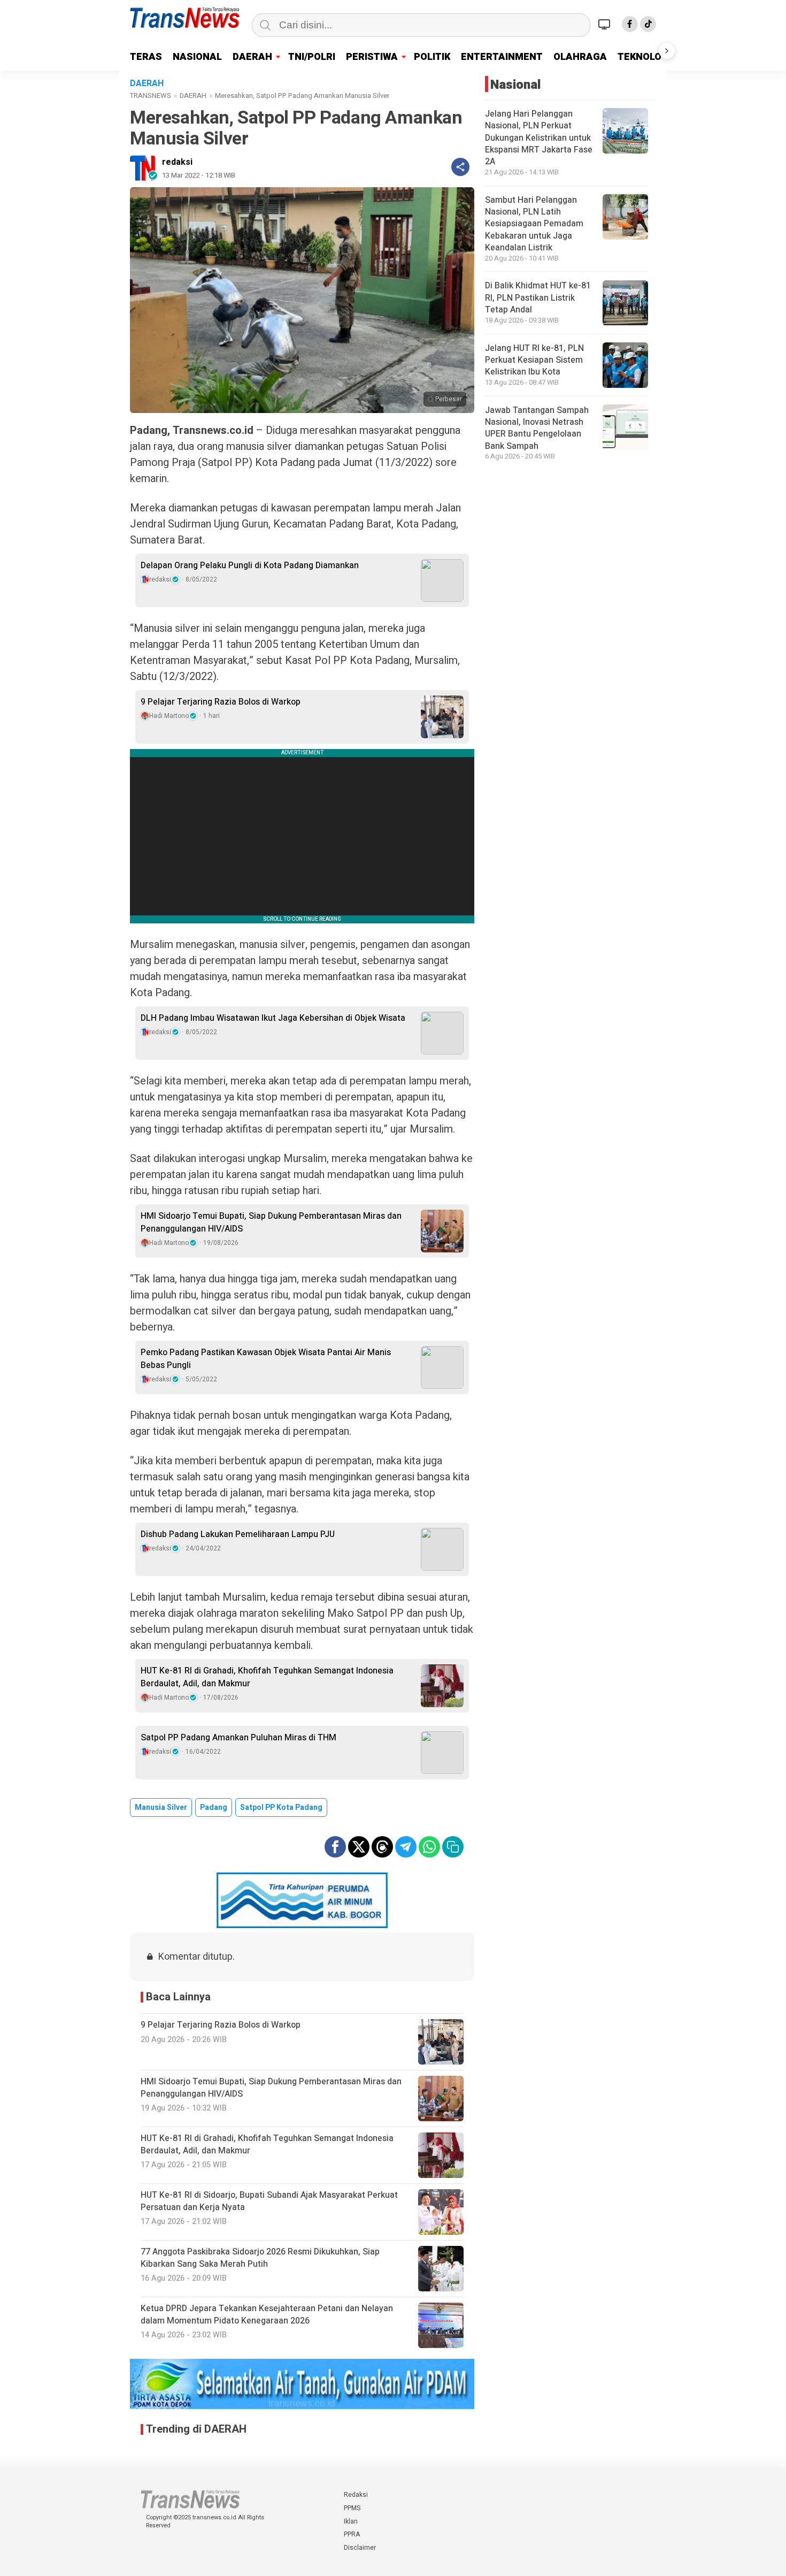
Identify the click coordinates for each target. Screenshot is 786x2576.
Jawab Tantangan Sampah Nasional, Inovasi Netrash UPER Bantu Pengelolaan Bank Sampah (537, 428)
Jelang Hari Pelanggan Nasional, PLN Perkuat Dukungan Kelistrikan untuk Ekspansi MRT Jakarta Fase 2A (539, 138)
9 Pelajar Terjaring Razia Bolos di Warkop (221, 702)
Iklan (351, 2521)
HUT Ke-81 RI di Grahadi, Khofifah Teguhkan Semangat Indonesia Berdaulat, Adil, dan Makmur (267, 1677)
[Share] (460, 167)
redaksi (177, 162)
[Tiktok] (648, 24)
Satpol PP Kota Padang (281, 1807)
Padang (214, 1807)
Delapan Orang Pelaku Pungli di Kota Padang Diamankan (250, 565)
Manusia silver (161, 1807)
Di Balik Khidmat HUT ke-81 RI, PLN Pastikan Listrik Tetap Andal (538, 298)
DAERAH (252, 57)
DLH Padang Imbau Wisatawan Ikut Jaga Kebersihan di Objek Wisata (273, 1018)
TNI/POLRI (312, 57)
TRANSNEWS (151, 95)
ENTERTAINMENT (502, 57)
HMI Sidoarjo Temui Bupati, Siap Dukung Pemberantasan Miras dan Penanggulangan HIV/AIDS (271, 1222)
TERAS (146, 57)
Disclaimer (360, 2548)
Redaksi (356, 2495)
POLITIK (432, 57)
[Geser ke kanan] (667, 51)
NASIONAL (197, 57)
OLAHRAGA (580, 57)
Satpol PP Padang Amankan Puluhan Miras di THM (238, 1738)
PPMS (352, 2508)
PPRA (352, 2534)
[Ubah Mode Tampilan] (606, 24)
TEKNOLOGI (644, 57)
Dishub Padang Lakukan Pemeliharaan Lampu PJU (238, 1534)
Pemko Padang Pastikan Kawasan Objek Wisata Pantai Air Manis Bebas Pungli (266, 1359)
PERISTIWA (372, 57)
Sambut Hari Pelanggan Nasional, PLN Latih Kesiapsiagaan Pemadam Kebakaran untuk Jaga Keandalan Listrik (534, 224)
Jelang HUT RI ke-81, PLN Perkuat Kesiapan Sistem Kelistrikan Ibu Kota (534, 360)
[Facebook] (630, 24)
